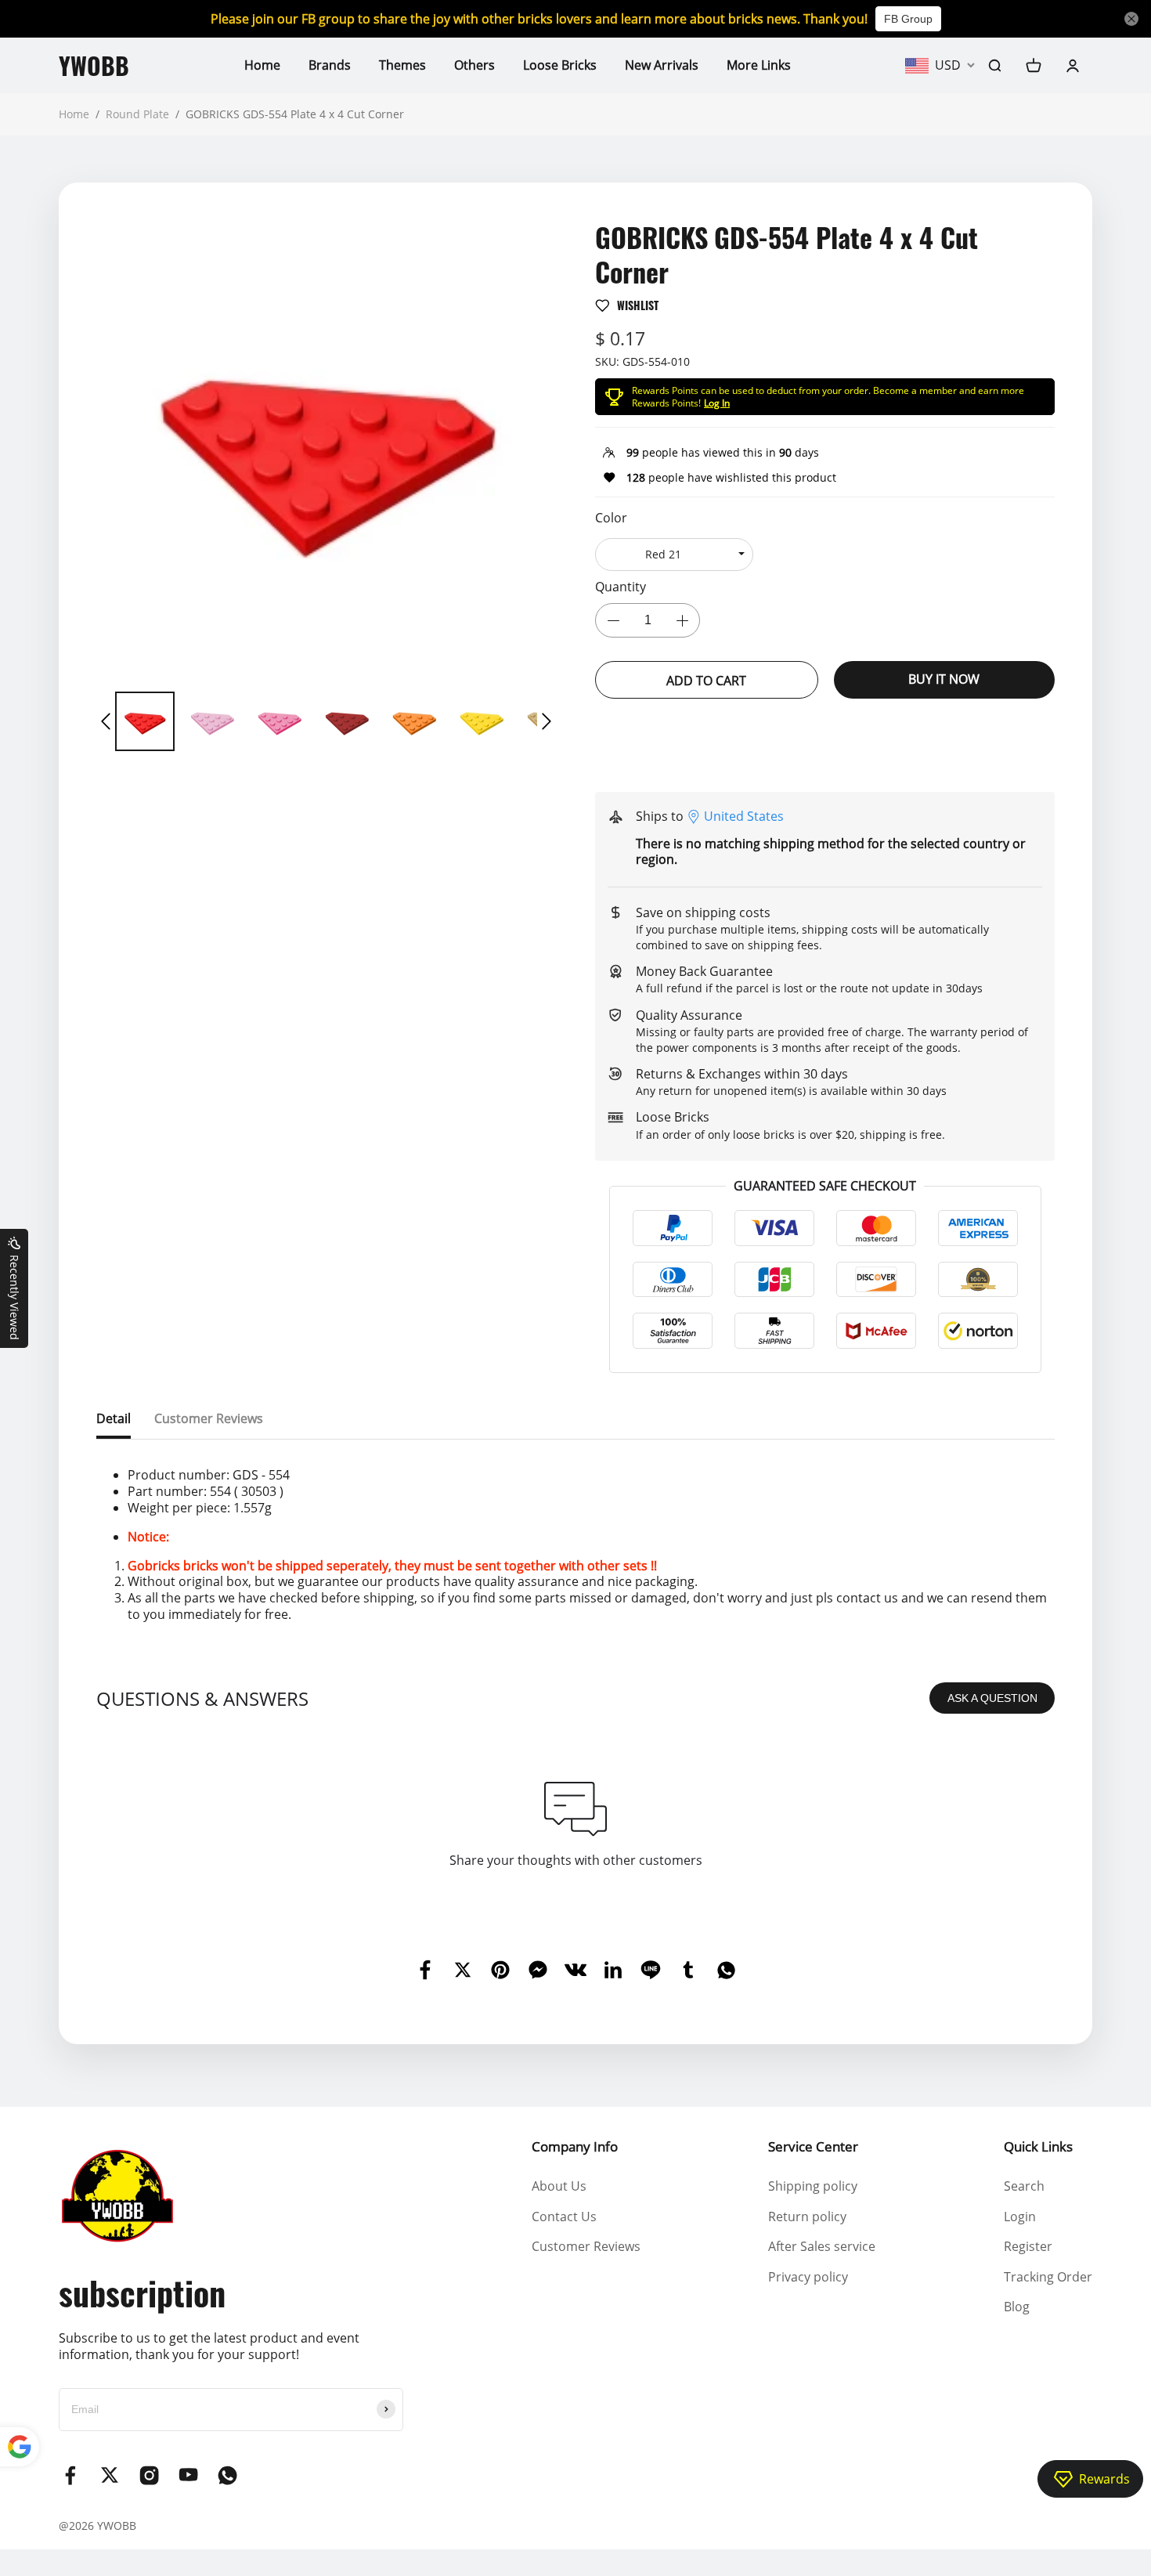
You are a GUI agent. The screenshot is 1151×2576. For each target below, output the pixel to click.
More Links (759, 65)
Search (1024, 2186)
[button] (106, 721)
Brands (330, 65)
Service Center (813, 2146)
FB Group (908, 19)
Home (262, 65)
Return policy (807, 2217)
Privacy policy (808, 2277)
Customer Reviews (586, 2246)
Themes (402, 65)
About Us (559, 2186)
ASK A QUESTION (992, 1698)
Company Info (575, 2146)
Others (474, 65)
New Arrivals (662, 65)
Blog (1017, 2307)
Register (1028, 2246)
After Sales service (822, 2246)
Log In (717, 403)
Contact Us (564, 2217)
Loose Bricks (560, 65)
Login (1020, 2217)
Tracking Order (1048, 2277)
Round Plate (137, 114)
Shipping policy (813, 2186)
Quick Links (1038, 2146)
